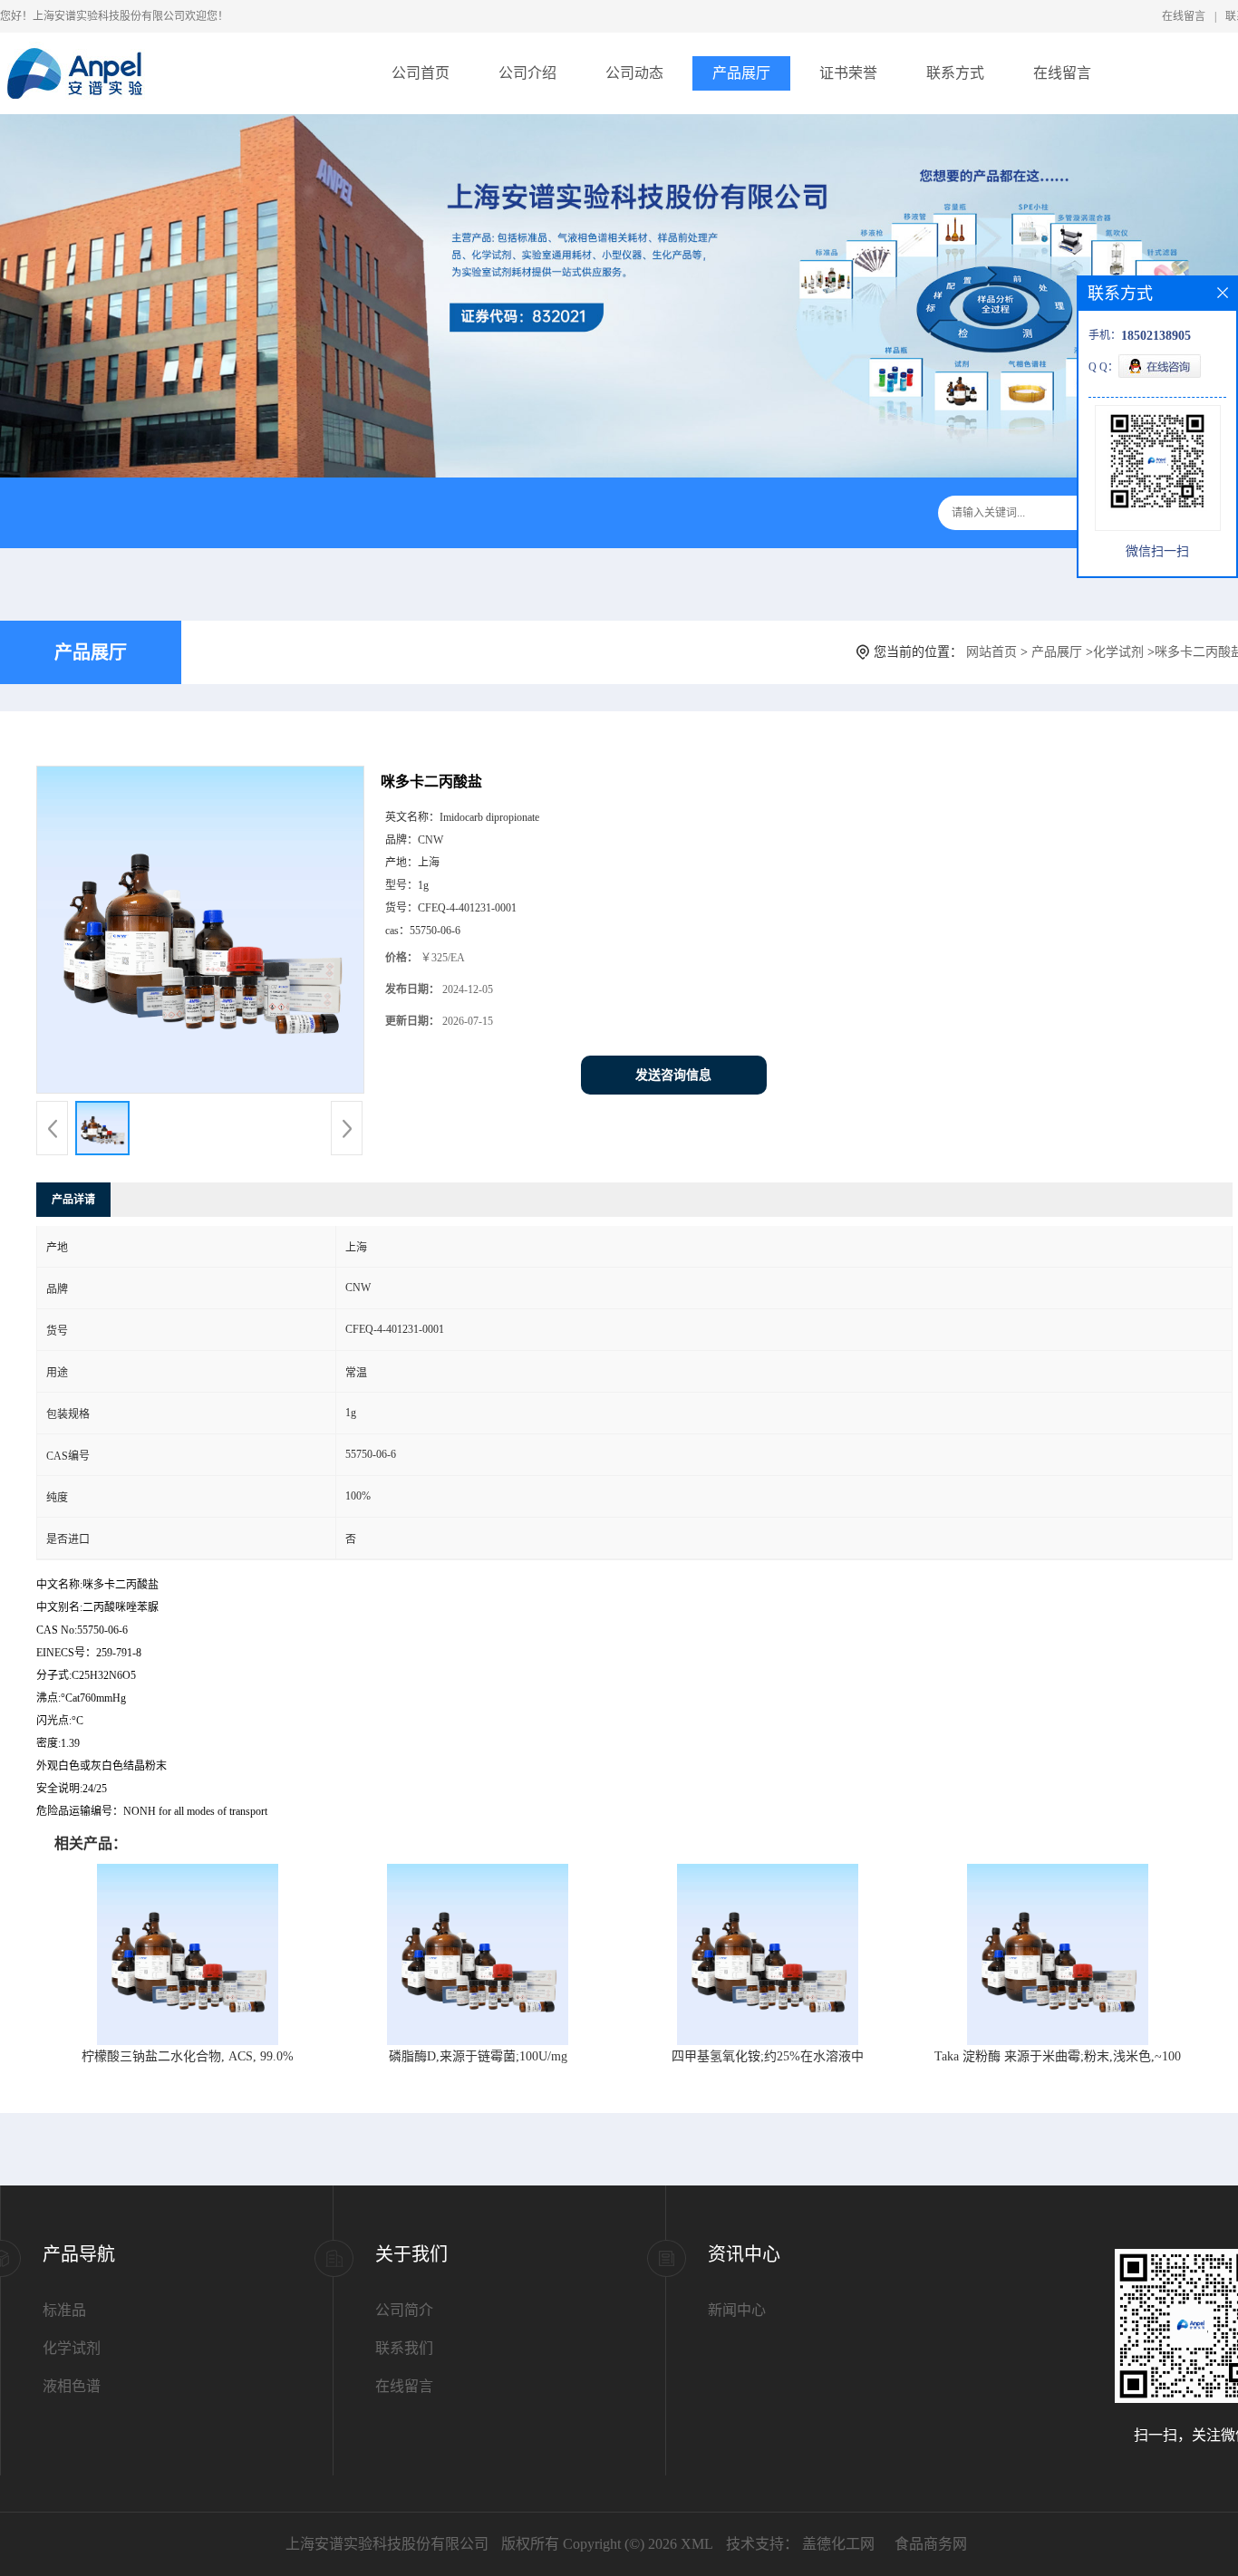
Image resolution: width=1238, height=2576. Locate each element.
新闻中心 (737, 2310)
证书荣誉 (848, 73)
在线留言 (1184, 16)
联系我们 (404, 2348)
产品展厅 (741, 73)
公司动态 (634, 73)
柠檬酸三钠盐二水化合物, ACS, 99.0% (188, 2056)
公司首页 (421, 73)
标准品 (64, 2310)
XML (697, 2544)
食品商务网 (931, 2544)
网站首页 (991, 652)
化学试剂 (1118, 652)
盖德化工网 (838, 2544)
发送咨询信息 (673, 1075)
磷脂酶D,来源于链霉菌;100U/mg (478, 2056)
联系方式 (955, 73)
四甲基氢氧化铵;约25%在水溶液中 (768, 2056)
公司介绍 (527, 73)
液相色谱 (72, 2386)
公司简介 (404, 2310)
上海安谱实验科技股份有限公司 (387, 2544)
